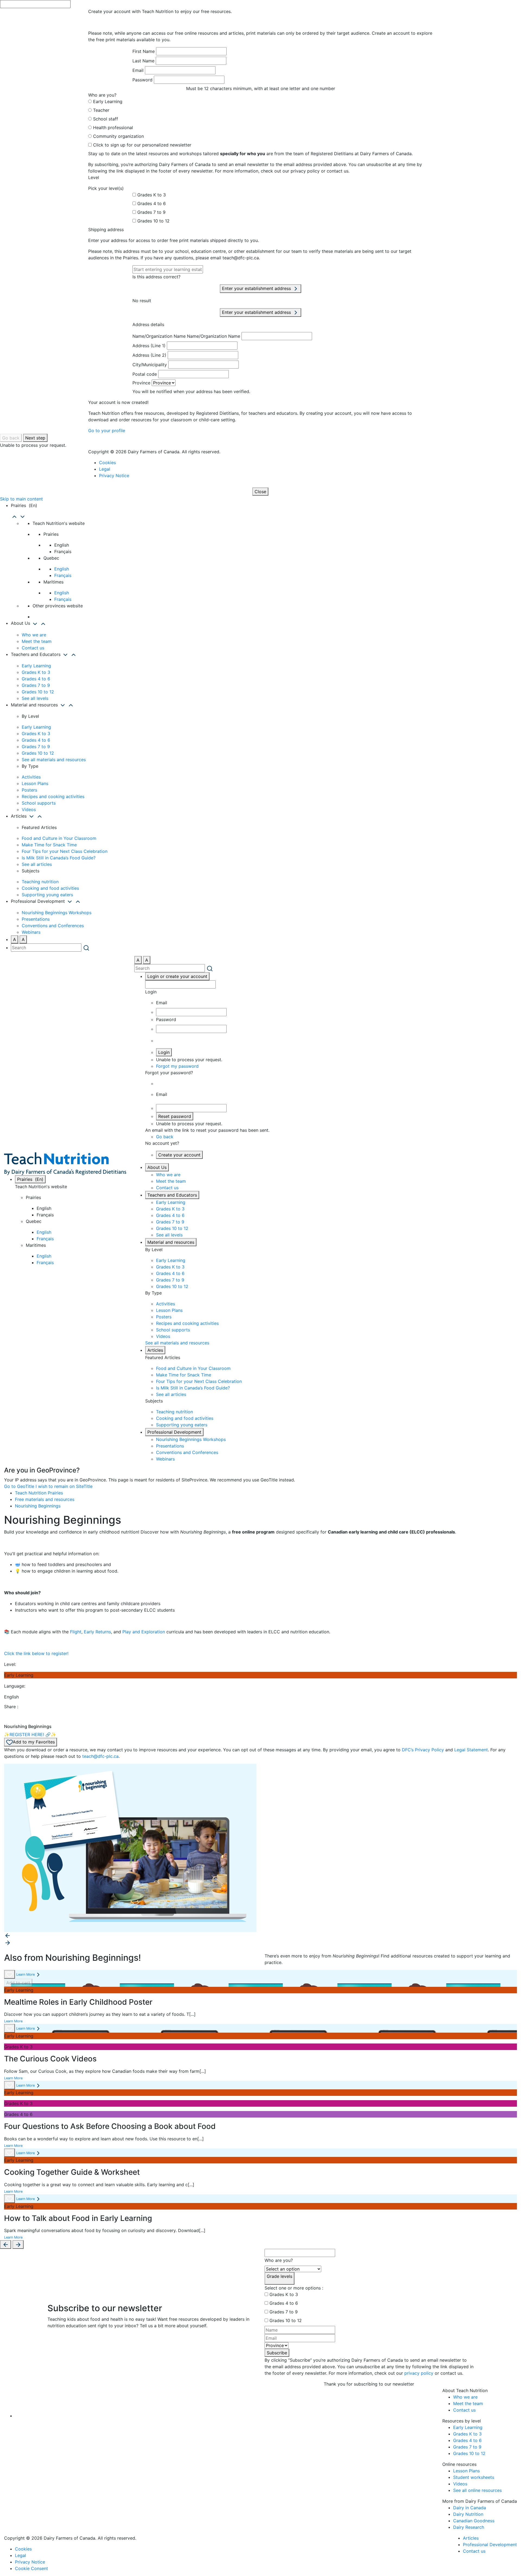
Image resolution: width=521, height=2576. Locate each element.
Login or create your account (177, 976)
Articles (155, 1350)
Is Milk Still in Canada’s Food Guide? (59, 858)
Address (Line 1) (149, 346)
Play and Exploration (144, 1632)
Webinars (31, 932)
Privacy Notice (114, 476)
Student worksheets (474, 2477)
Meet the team (37, 641)
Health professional (113, 127)
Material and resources (171, 1242)
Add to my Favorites (34, 1742)
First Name (144, 51)
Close (260, 492)
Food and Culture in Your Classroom (59, 838)
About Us (157, 1167)
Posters (29, 790)
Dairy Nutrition (468, 2514)
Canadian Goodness (474, 2521)
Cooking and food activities (50, 888)
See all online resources (477, 2490)
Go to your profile (107, 431)
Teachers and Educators (172, 1195)
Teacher (101, 110)
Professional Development (174, 1432)
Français (63, 575)
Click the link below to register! (36, 1653)
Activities (31, 777)
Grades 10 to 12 (153, 221)
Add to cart (18, 1983)
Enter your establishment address (257, 288)
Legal (105, 469)
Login (164, 1052)
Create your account (179, 1155)
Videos (29, 809)
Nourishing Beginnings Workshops (57, 913)
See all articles (37, 864)
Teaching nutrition (40, 882)
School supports (39, 803)
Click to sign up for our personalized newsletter (142, 145)
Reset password (175, 1116)
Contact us (33, 648)
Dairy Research (469, 2527)
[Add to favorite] (9, 1974)
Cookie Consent (31, 2568)
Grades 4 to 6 (152, 203)
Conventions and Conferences (53, 926)
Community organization (118, 136)
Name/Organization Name (159, 336)
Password (142, 80)
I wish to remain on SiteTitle (64, 1486)
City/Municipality (150, 365)
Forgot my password (177, 1066)
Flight (76, 1632)
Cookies (107, 463)
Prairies (30, 1179)
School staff (106, 119)
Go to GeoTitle (19, 1486)
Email (138, 70)
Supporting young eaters (47, 895)
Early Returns (97, 1632)
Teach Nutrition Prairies (39, 1493)
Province (141, 383)
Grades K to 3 (152, 195)
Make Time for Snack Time (49, 845)
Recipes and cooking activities (53, 796)
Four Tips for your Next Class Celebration (65, 851)
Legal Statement (471, 1750)
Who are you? (279, 2260)
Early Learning (108, 101)
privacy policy (419, 2373)
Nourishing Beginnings (38, 1506)
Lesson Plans (35, 783)
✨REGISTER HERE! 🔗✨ (30, 1735)
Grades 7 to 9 (151, 212)
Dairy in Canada (470, 2508)
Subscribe (277, 2353)
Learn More (26, 1974)
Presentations (36, 919)
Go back (11, 438)
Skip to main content (21, 499)
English (62, 569)
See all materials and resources (54, 760)
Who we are (34, 635)
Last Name (143, 61)
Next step (35, 438)
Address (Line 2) (149, 355)
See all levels (35, 698)
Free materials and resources (45, 1499)
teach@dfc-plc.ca (100, 1756)
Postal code (145, 374)
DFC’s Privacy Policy (423, 1750)
